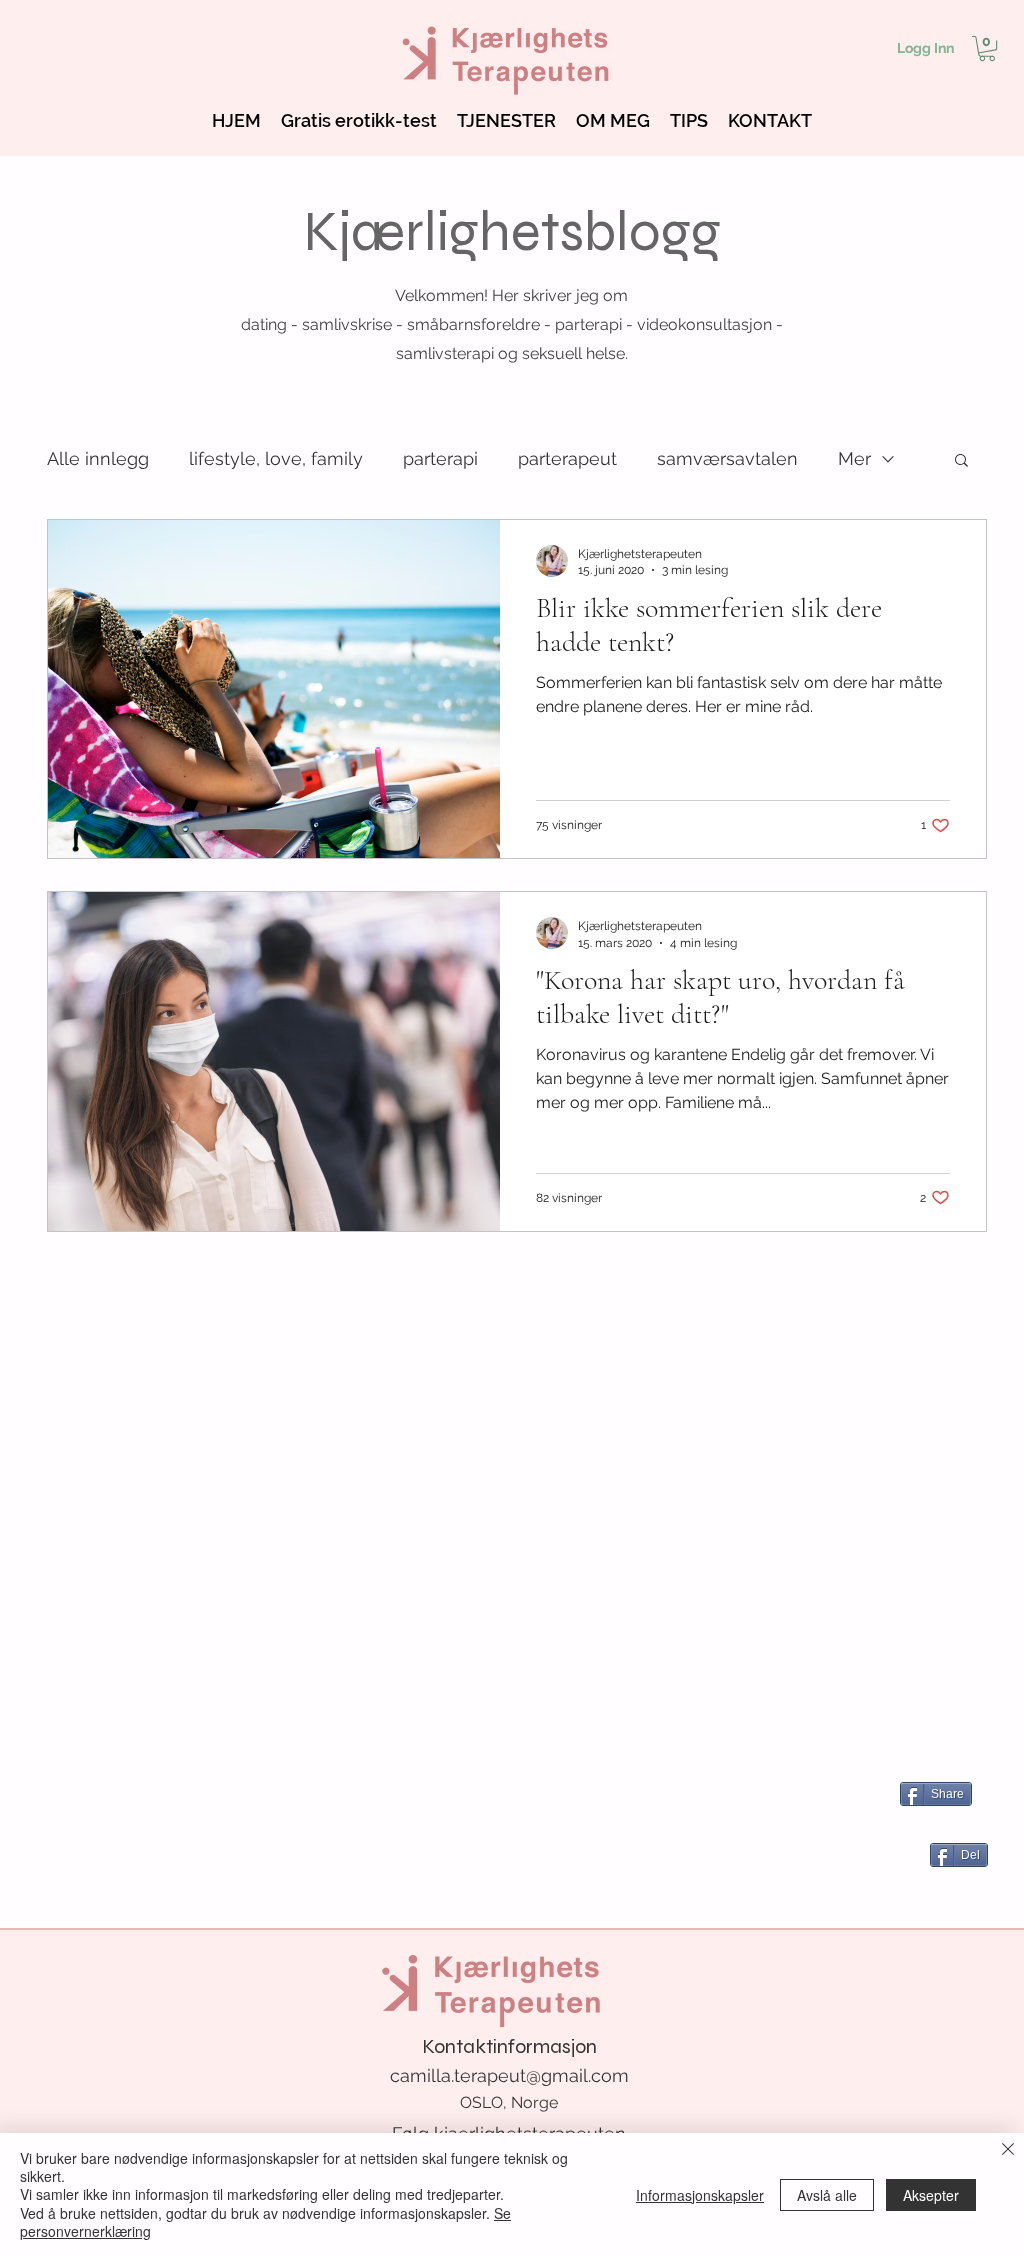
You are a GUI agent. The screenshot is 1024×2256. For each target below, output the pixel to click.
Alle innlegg (98, 458)
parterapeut (567, 458)
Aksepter (931, 2195)
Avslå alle (827, 2195)
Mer (854, 458)
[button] (987, 48)
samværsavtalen (727, 458)
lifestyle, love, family (276, 458)
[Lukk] (1008, 2150)
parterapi (440, 458)
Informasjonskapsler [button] (700, 2195)
